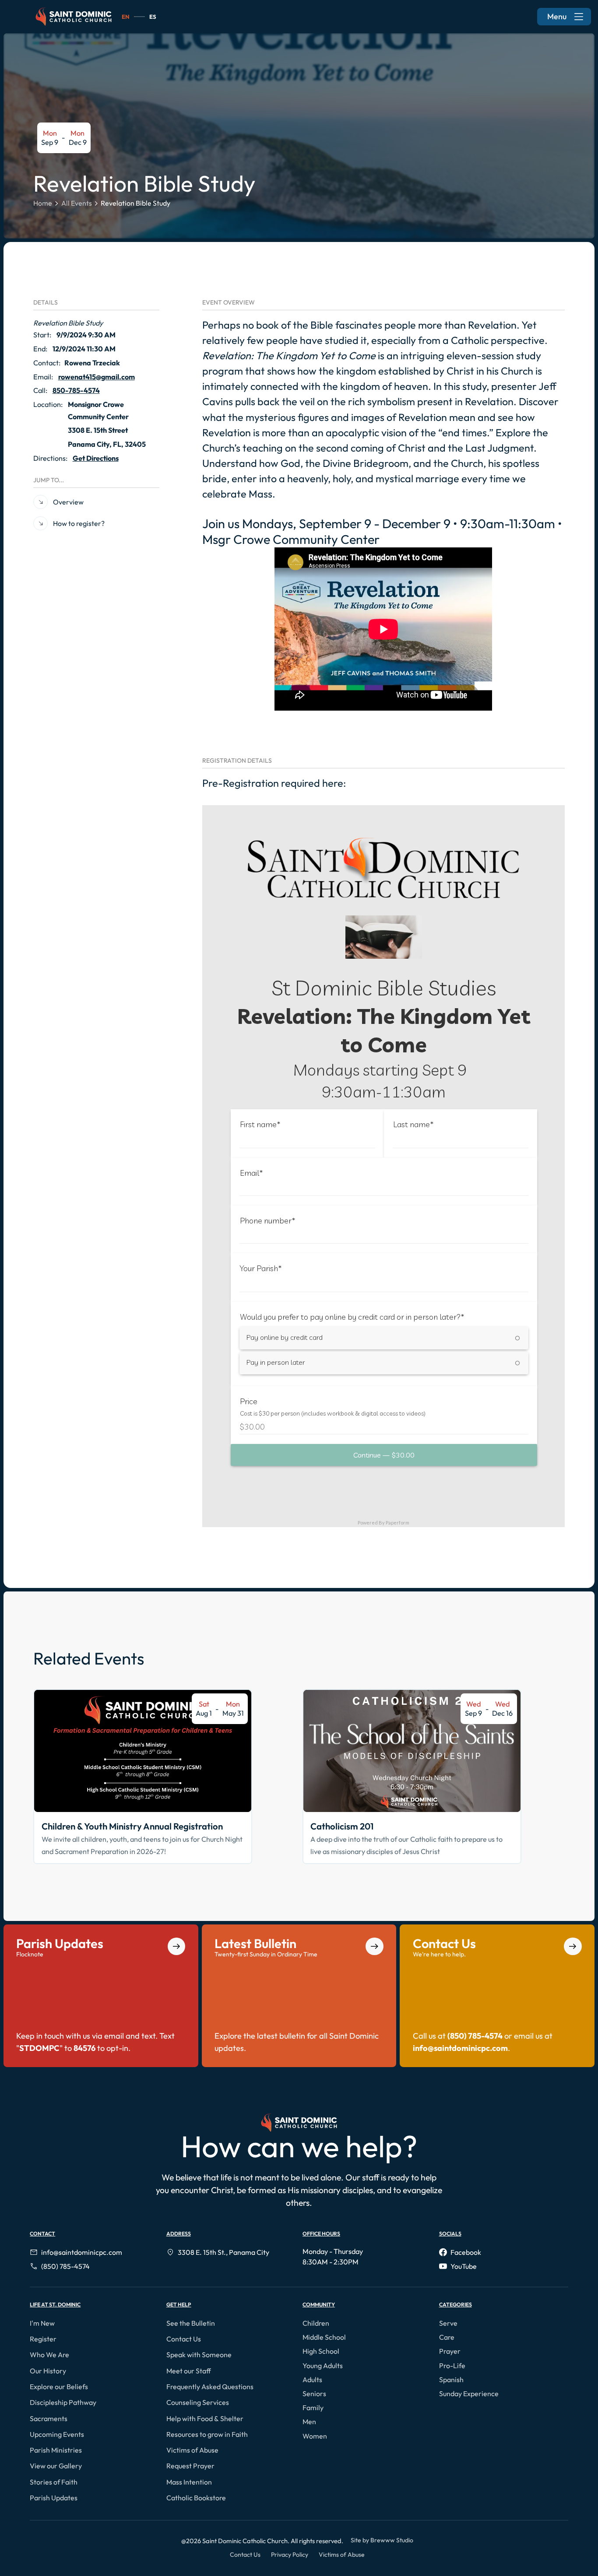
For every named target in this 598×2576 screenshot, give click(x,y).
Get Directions (96, 458)
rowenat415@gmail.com (97, 377)
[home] (74, 17)
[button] (44, 2323)
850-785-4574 (76, 390)
